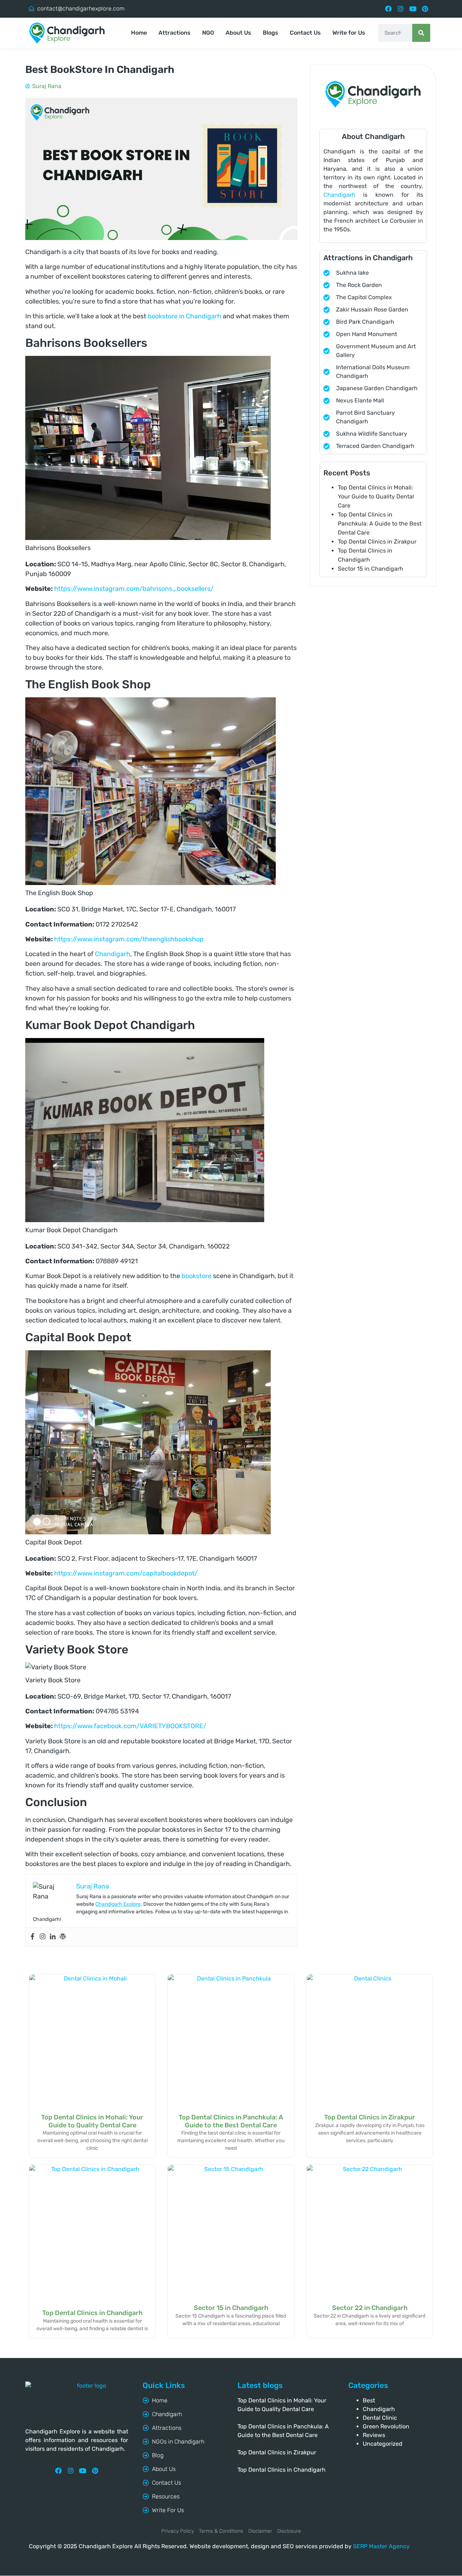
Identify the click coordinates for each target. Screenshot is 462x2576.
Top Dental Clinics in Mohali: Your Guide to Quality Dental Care (376, 496)
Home (139, 33)
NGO (208, 33)
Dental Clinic (380, 2418)
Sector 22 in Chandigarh (370, 2308)
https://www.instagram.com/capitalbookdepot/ (126, 1573)
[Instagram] (400, 9)
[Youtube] (413, 9)
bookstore (197, 1276)
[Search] (421, 33)
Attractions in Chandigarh (368, 258)
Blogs (271, 33)
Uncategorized (383, 2444)
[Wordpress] (63, 1937)
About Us (238, 33)
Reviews (374, 2435)
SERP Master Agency (381, 2546)
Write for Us (349, 33)
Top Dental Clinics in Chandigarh (92, 2313)
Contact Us (305, 33)
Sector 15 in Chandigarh (371, 569)
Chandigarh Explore (118, 1904)
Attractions (175, 33)
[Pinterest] (425, 9)
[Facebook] (389, 9)
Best (369, 2400)
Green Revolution (386, 2426)
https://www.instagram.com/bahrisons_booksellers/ (134, 589)
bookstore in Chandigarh (184, 316)
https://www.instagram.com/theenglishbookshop (129, 939)
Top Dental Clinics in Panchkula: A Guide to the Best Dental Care (380, 524)
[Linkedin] (53, 1937)
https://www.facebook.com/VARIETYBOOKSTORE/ (130, 1726)
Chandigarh (113, 954)
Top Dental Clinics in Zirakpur (377, 542)
